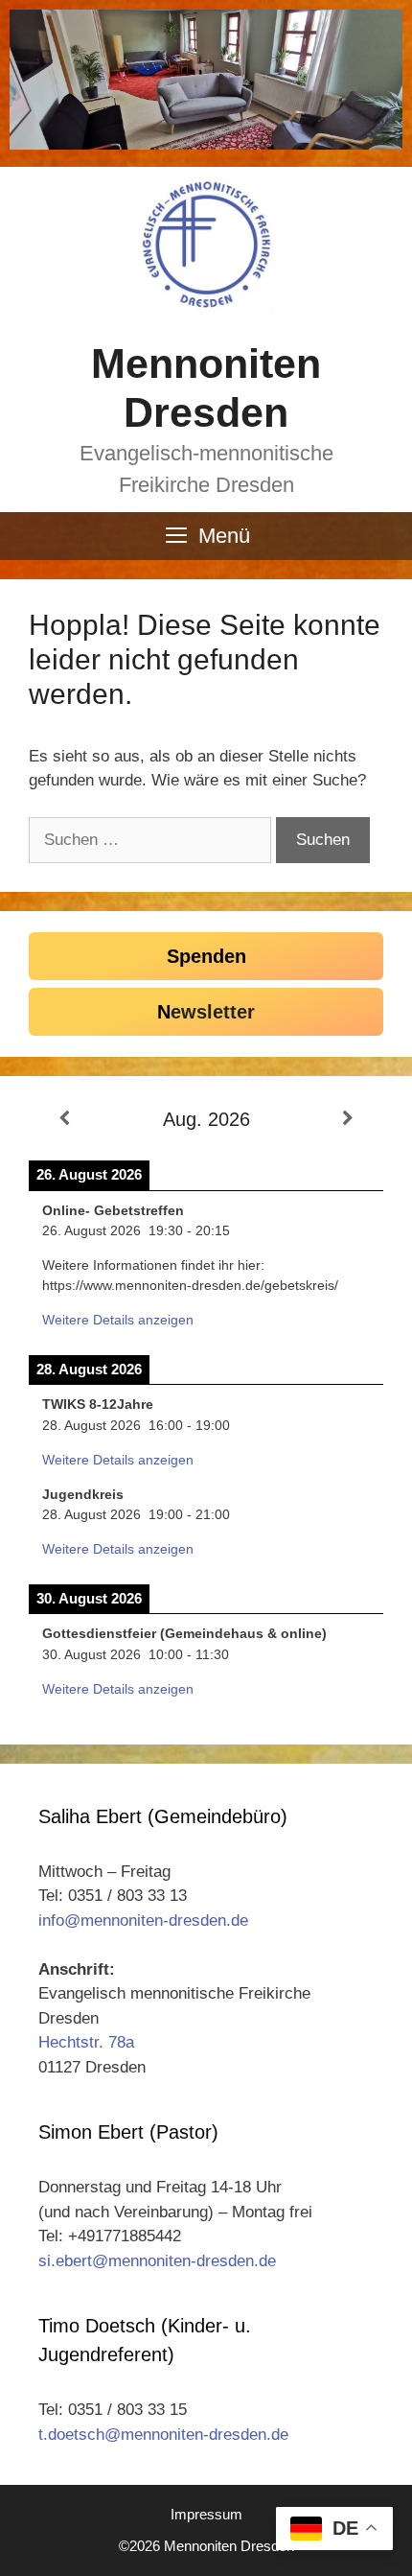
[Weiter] (348, 1119)
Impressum (206, 2514)
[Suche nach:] (152, 840)
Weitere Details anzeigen (118, 1320)
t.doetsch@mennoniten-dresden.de (163, 2435)
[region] (206, 80)
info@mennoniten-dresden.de (143, 1920)
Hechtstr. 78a (86, 2042)
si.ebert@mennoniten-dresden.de (157, 2261)
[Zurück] (64, 1119)
